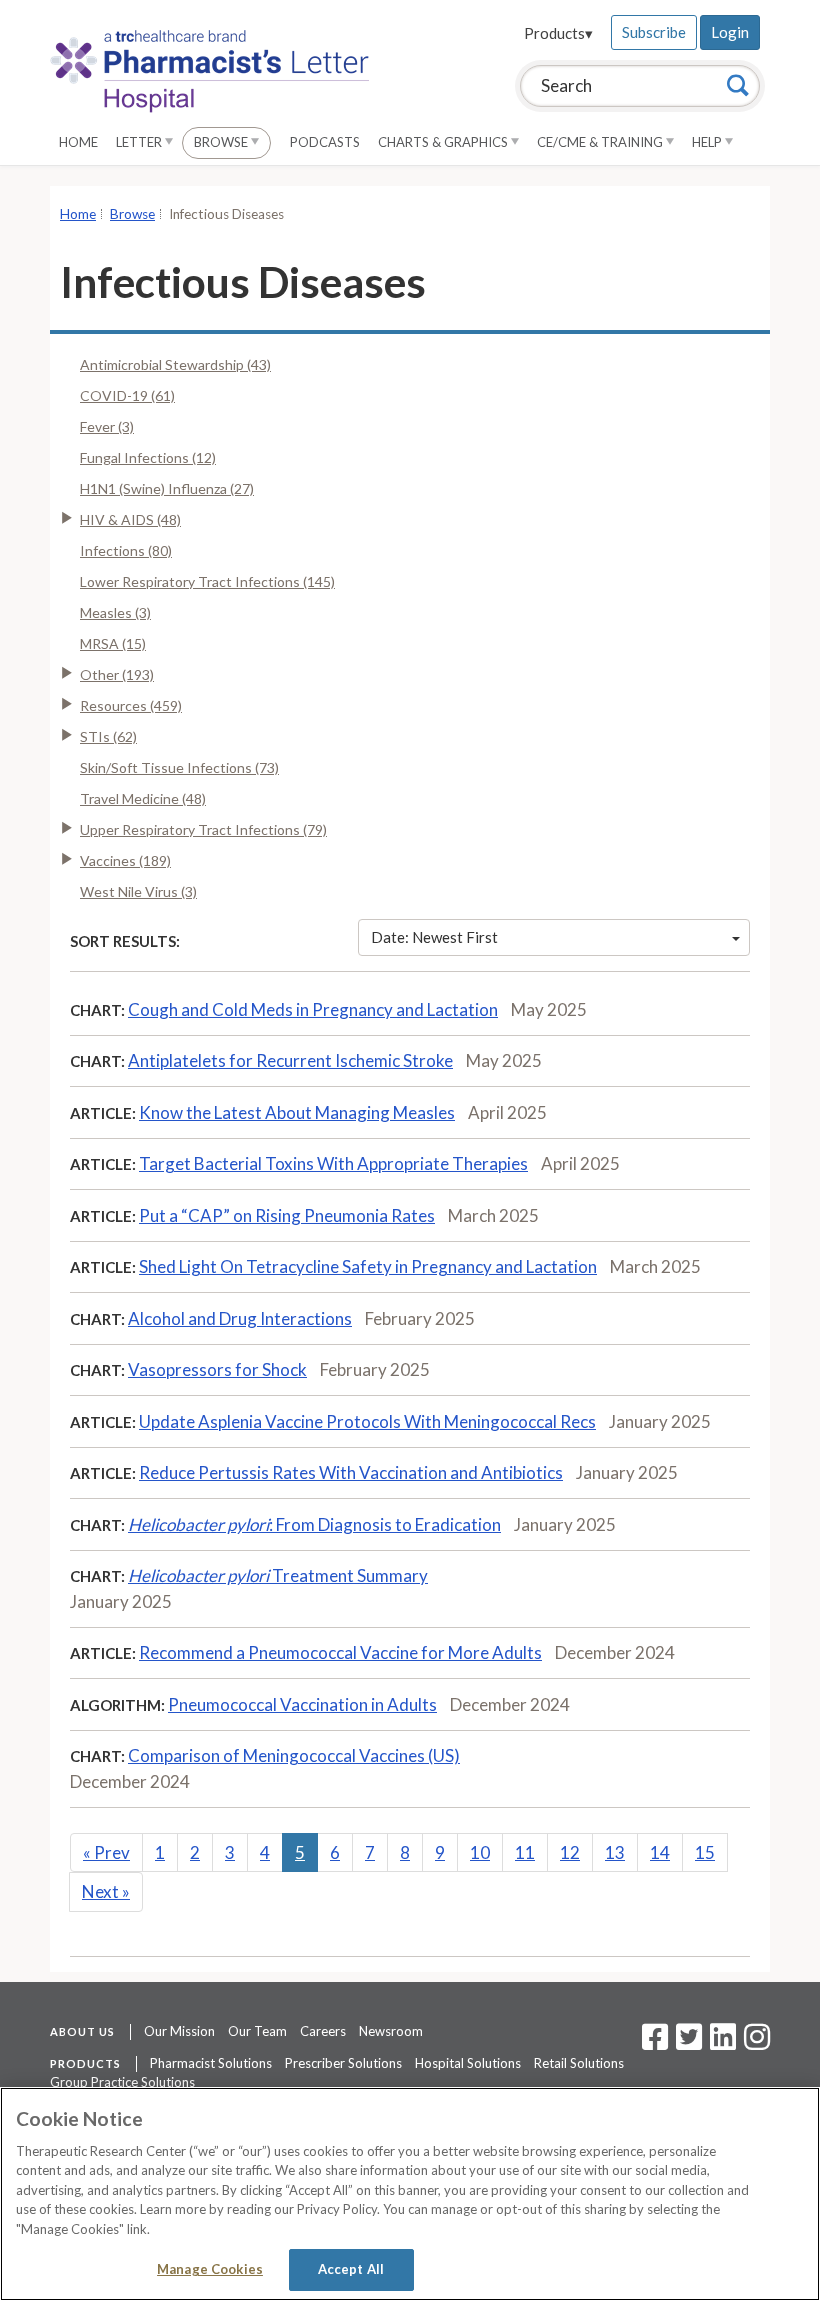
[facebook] (655, 2043)
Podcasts (325, 142)
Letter (140, 142)
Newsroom (391, 2031)
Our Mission (179, 2031)
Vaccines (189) (125, 860)
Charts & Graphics (444, 142)
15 (705, 1852)
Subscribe (654, 32)
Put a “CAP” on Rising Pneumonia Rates (287, 1215)
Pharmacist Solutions (211, 2063)
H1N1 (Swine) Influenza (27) (167, 488)
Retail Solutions (579, 2063)
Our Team (257, 2031)
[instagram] (757, 2043)
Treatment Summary (278, 1575)
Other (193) (117, 674)
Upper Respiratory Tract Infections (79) (203, 829)
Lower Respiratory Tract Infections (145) (207, 581)
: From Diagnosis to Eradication (314, 1524)
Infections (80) (126, 550)
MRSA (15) (113, 643)
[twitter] (686, 2043)
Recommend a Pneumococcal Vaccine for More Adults (340, 1652)
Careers (323, 2031)
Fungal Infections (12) (148, 457)
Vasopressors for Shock (217, 1369)
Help (708, 142)
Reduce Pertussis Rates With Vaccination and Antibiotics (351, 1472)
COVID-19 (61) (127, 395)
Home (78, 142)
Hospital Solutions (468, 2063)
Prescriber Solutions (343, 2063)
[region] (410, 2194)
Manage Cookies (210, 2269)
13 (615, 1852)
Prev (106, 1852)
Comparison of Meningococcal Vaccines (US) (294, 1755)
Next (106, 1891)
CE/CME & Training (601, 142)
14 (660, 1852)
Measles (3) (115, 612)
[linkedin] (723, 2043)
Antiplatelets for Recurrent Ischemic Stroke (290, 1060)
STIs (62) (108, 736)
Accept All (351, 2269)
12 (570, 1852)
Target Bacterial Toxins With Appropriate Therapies (333, 1163)
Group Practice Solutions (122, 2082)
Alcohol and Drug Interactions (240, 1318)
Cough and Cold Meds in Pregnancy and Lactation (313, 1009)
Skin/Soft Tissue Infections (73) (179, 767)
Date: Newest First (434, 937)
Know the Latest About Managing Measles (297, 1112)
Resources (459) (131, 705)
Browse (222, 142)
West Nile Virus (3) (138, 891)
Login (730, 32)
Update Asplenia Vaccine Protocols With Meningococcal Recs (367, 1421)
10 (480, 1852)
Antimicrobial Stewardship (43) (175, 364)
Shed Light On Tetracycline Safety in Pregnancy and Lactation (368, 1266)
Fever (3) (107, 426)
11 (525, 1852)
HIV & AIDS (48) (130, 519)
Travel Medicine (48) (143, 798)
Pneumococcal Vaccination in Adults (302, 1704)
